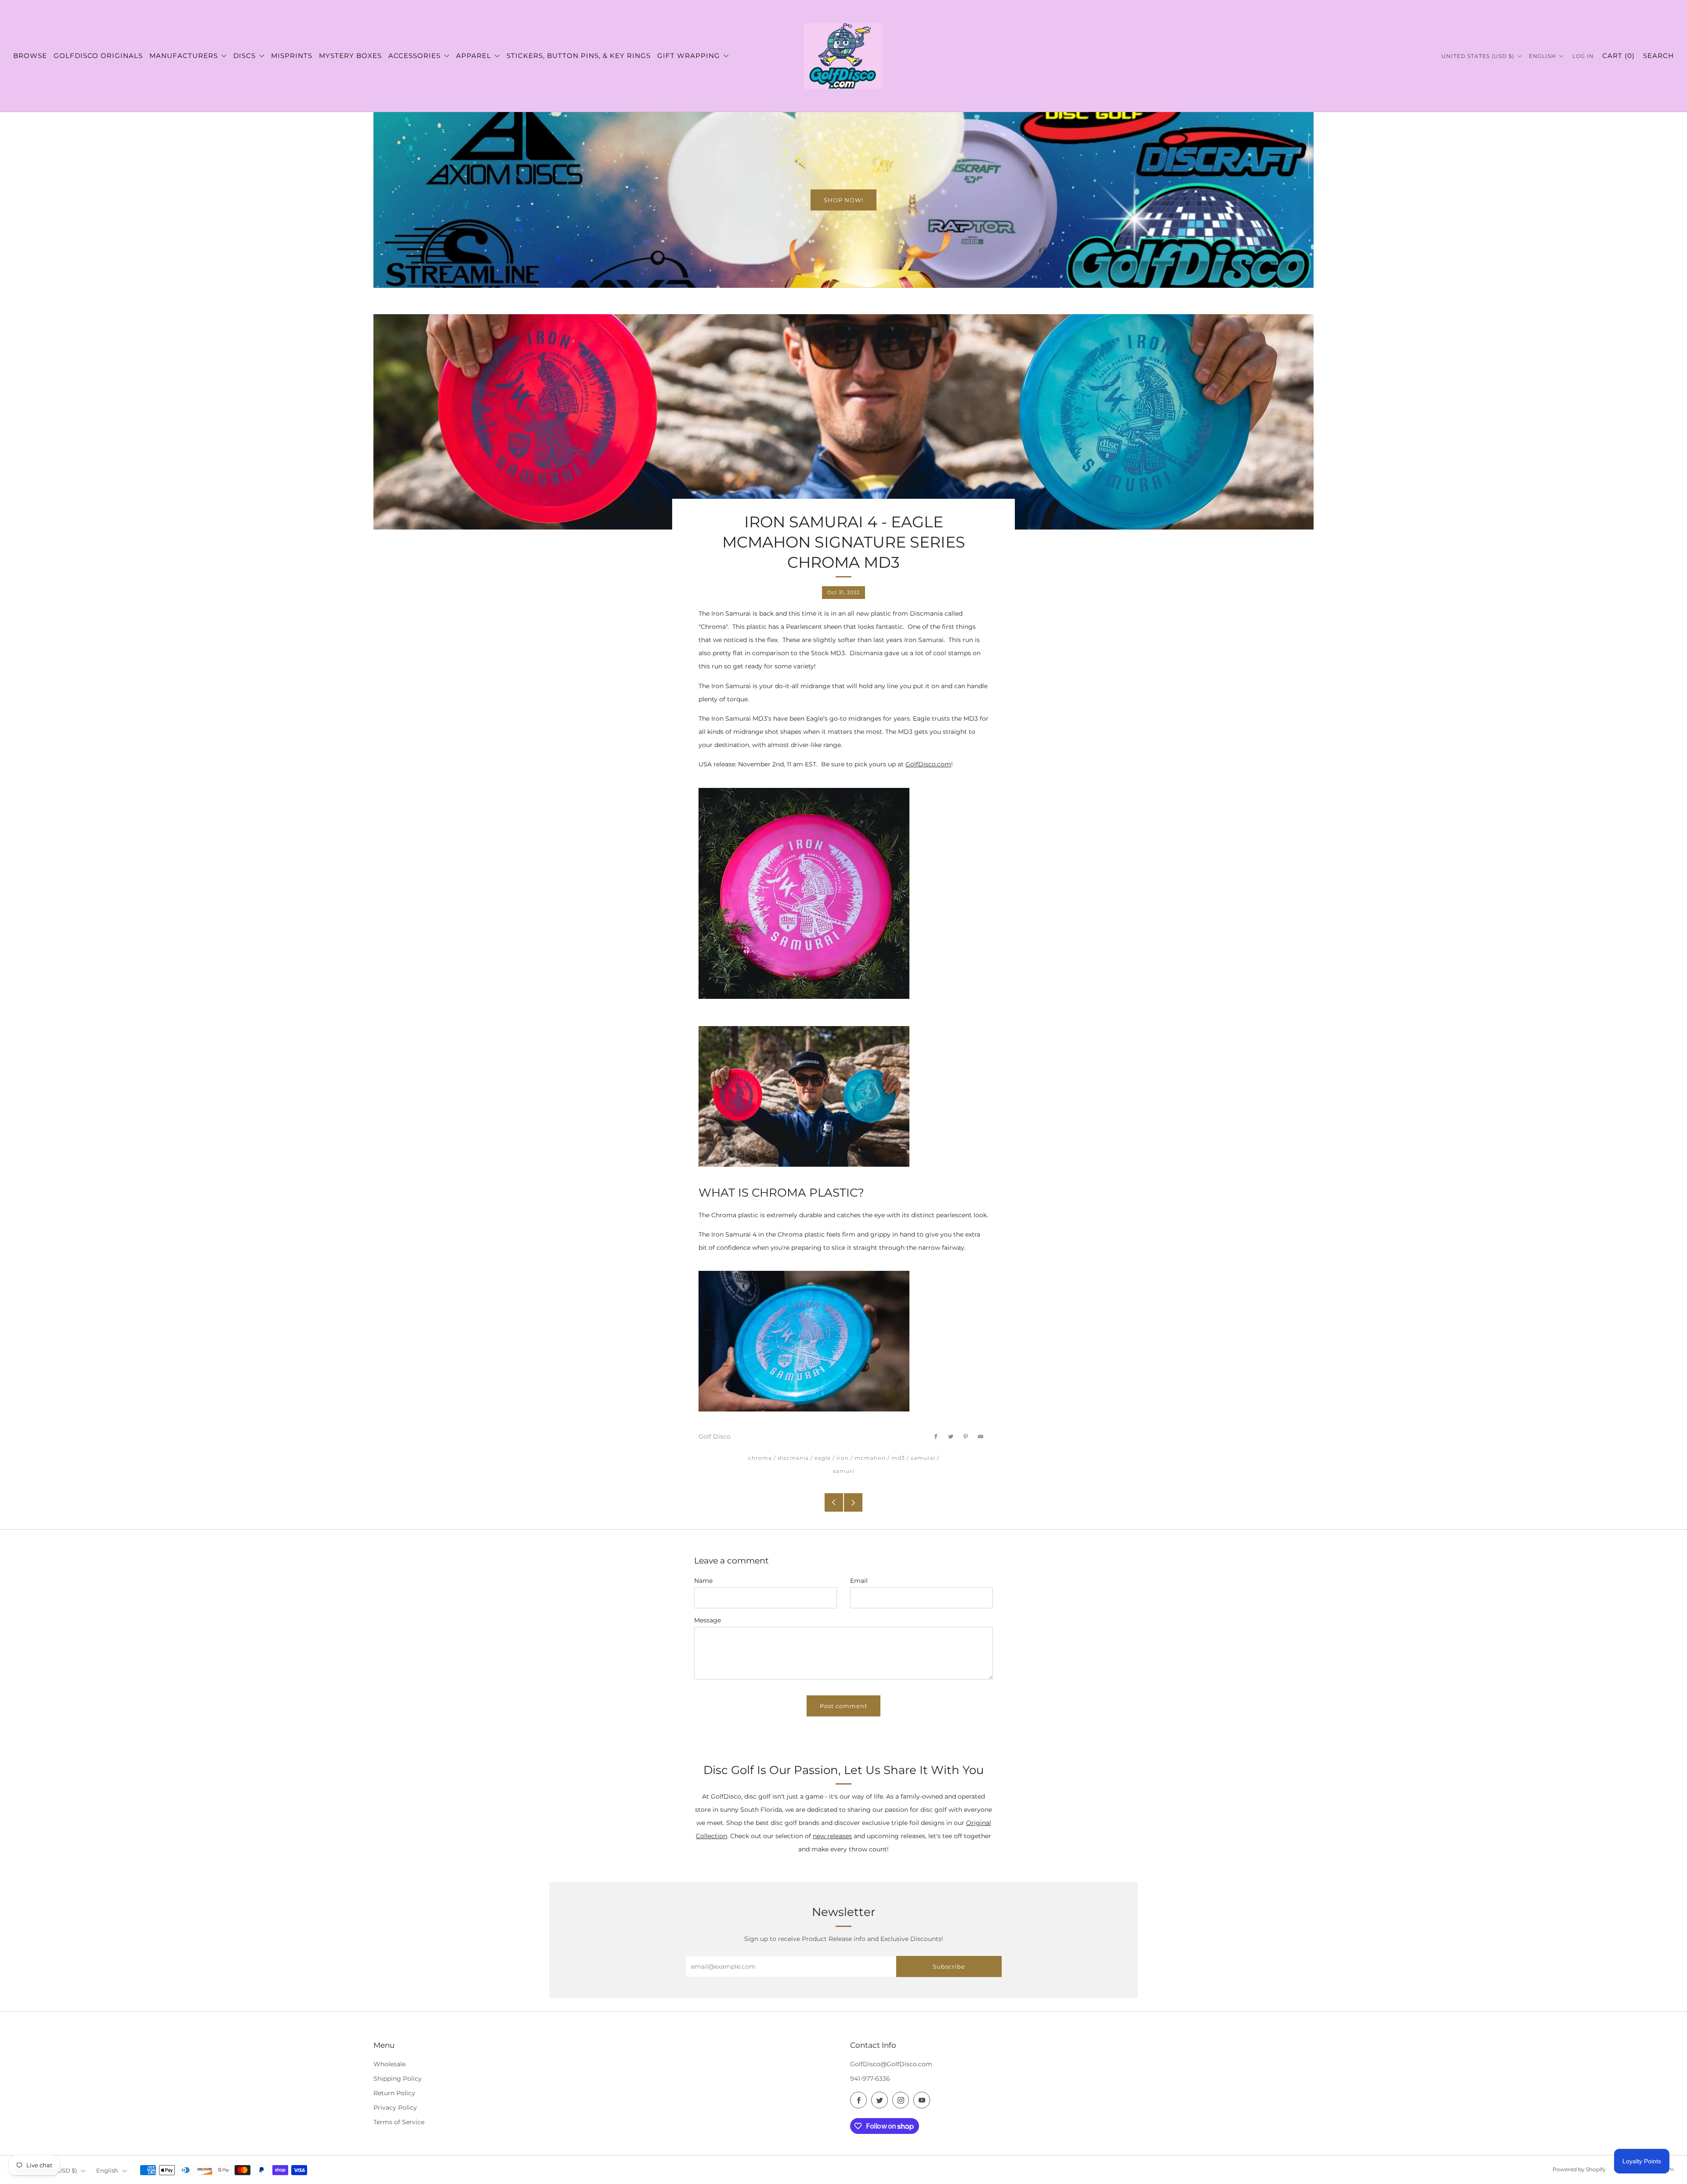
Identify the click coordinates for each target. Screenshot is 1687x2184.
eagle (823, 1458)
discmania (793, 1458)
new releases (832, 1836)
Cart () (1618, 56)
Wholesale (389, 2064)
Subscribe (949, 1966)
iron (843, 1458)
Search (1658, 56)
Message (708, 1620)
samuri (843, 1471)
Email (859, 1581)
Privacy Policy (395, 2108)
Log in (1583, 56)
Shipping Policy (398, 2079)
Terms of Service (399, 2122)
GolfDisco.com (928, 764)
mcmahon (870, 1458)
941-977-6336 (870, 2079)
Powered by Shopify (1579, 2169)
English (1543, 56)
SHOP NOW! (843, 200)
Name (703, 1581)
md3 (898, 1458)
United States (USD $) (1479, 56)
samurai (923, 1458)
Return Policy (394, 2093)
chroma (760, 1458)
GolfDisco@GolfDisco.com (891, 2064)
